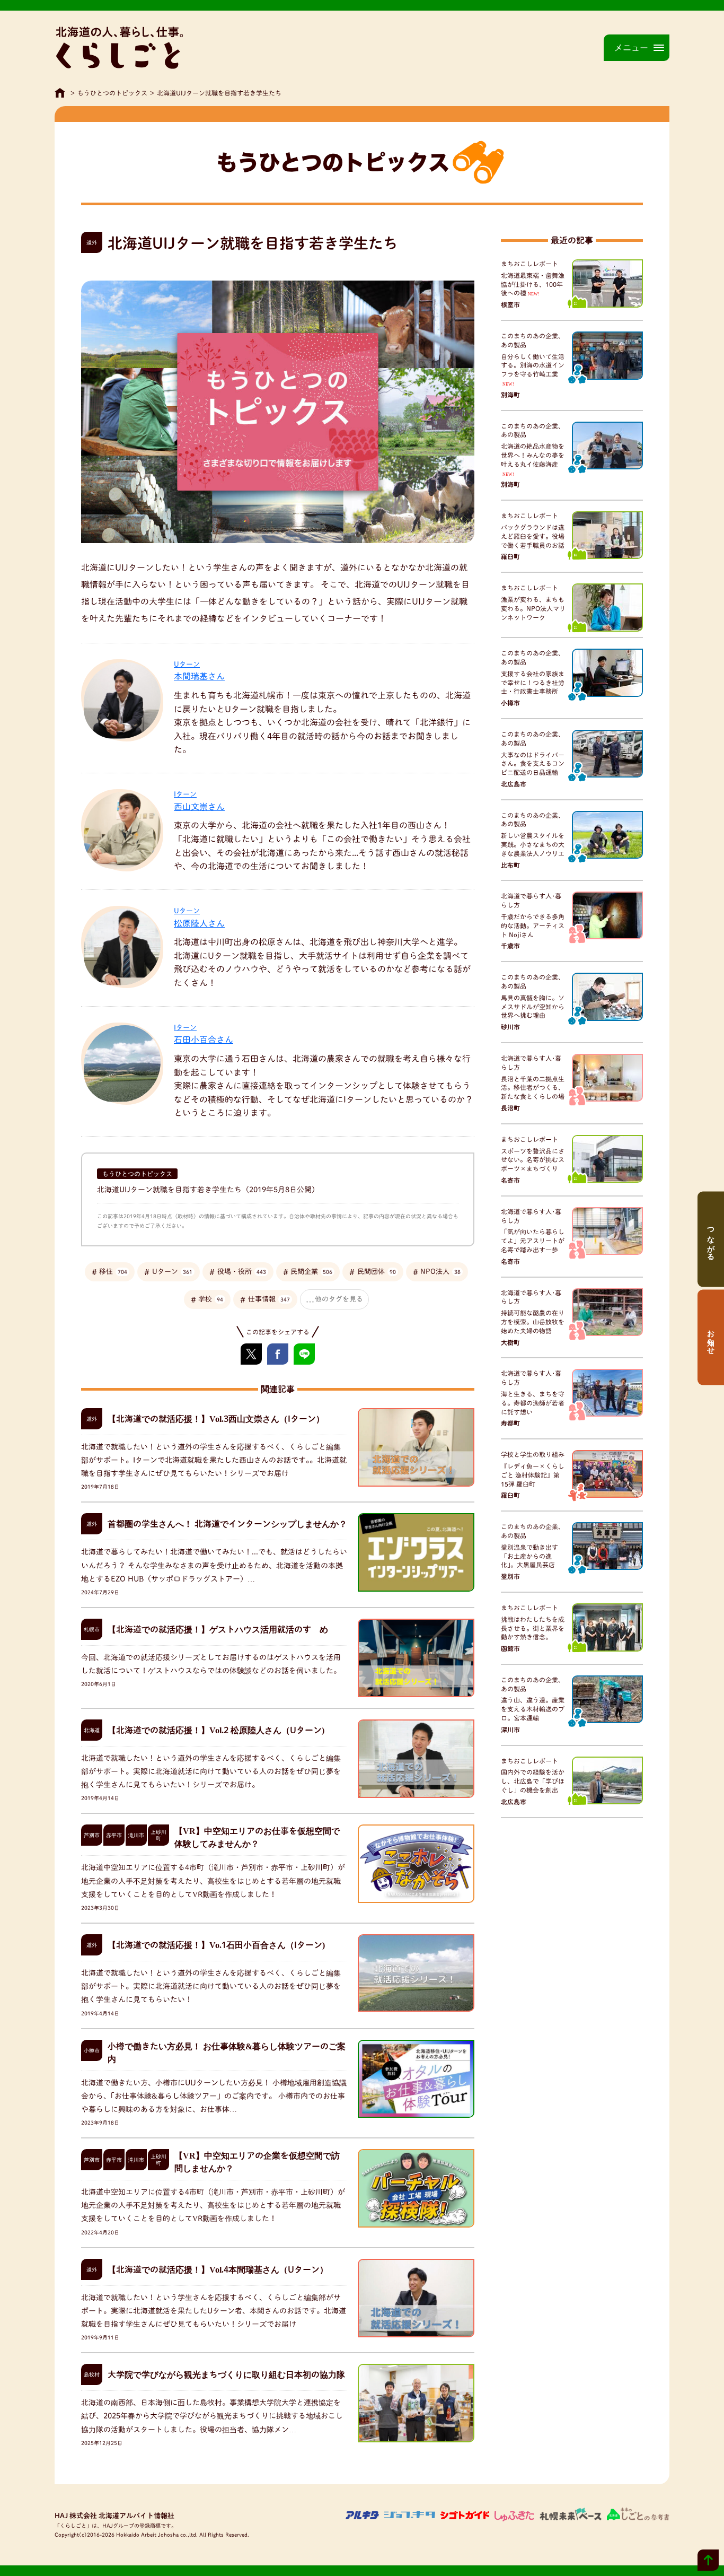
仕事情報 (269, 1299)
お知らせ (711, 1337)
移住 (113, 1272)
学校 (211, 1299)
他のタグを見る (339, 1299)
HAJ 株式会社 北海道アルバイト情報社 (114, 2516)
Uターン (172, 1272)
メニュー (631, 48)
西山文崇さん (199, 801)
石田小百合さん (204, 1034)
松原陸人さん (199, 918)
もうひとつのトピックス (112, 93)
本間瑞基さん (199, 671)
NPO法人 (440, 1272)
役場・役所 (242, 1272)
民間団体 (377, 1272)
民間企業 (311, 1272)
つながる (711, 1239)
